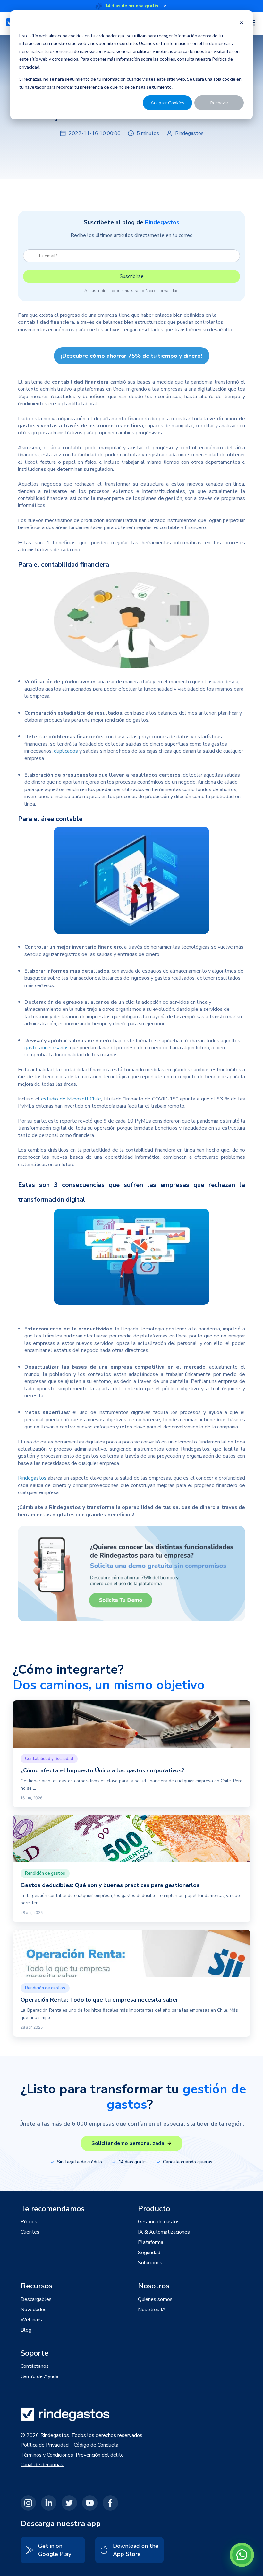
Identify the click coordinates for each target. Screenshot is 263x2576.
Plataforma (151, 2242)
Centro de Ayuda (39, 2376)
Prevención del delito (100, 2455)
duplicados (66, 751)
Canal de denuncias (42, 2465)
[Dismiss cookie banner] (242, 23)
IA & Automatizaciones (164, 2232)
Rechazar (219, 103)
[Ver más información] (165, 6)
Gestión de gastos (159, 2222)
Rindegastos (32, 1478)
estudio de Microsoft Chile (71, 1099)
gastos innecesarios (47, 1048)
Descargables (36, 2299)
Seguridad (149, 2253)
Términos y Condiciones (47, 2455)
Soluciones (150, 2263)
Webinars (31, 2320)
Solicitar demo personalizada (128, 2143)
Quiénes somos (155, 2299)
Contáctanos (35, 2366)
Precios (29, 2222)
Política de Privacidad (45, 2445)
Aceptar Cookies (168, 103)
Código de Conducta (96, 2445)
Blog (26, 2330)
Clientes (30, 2232)
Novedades (34, 2310)
